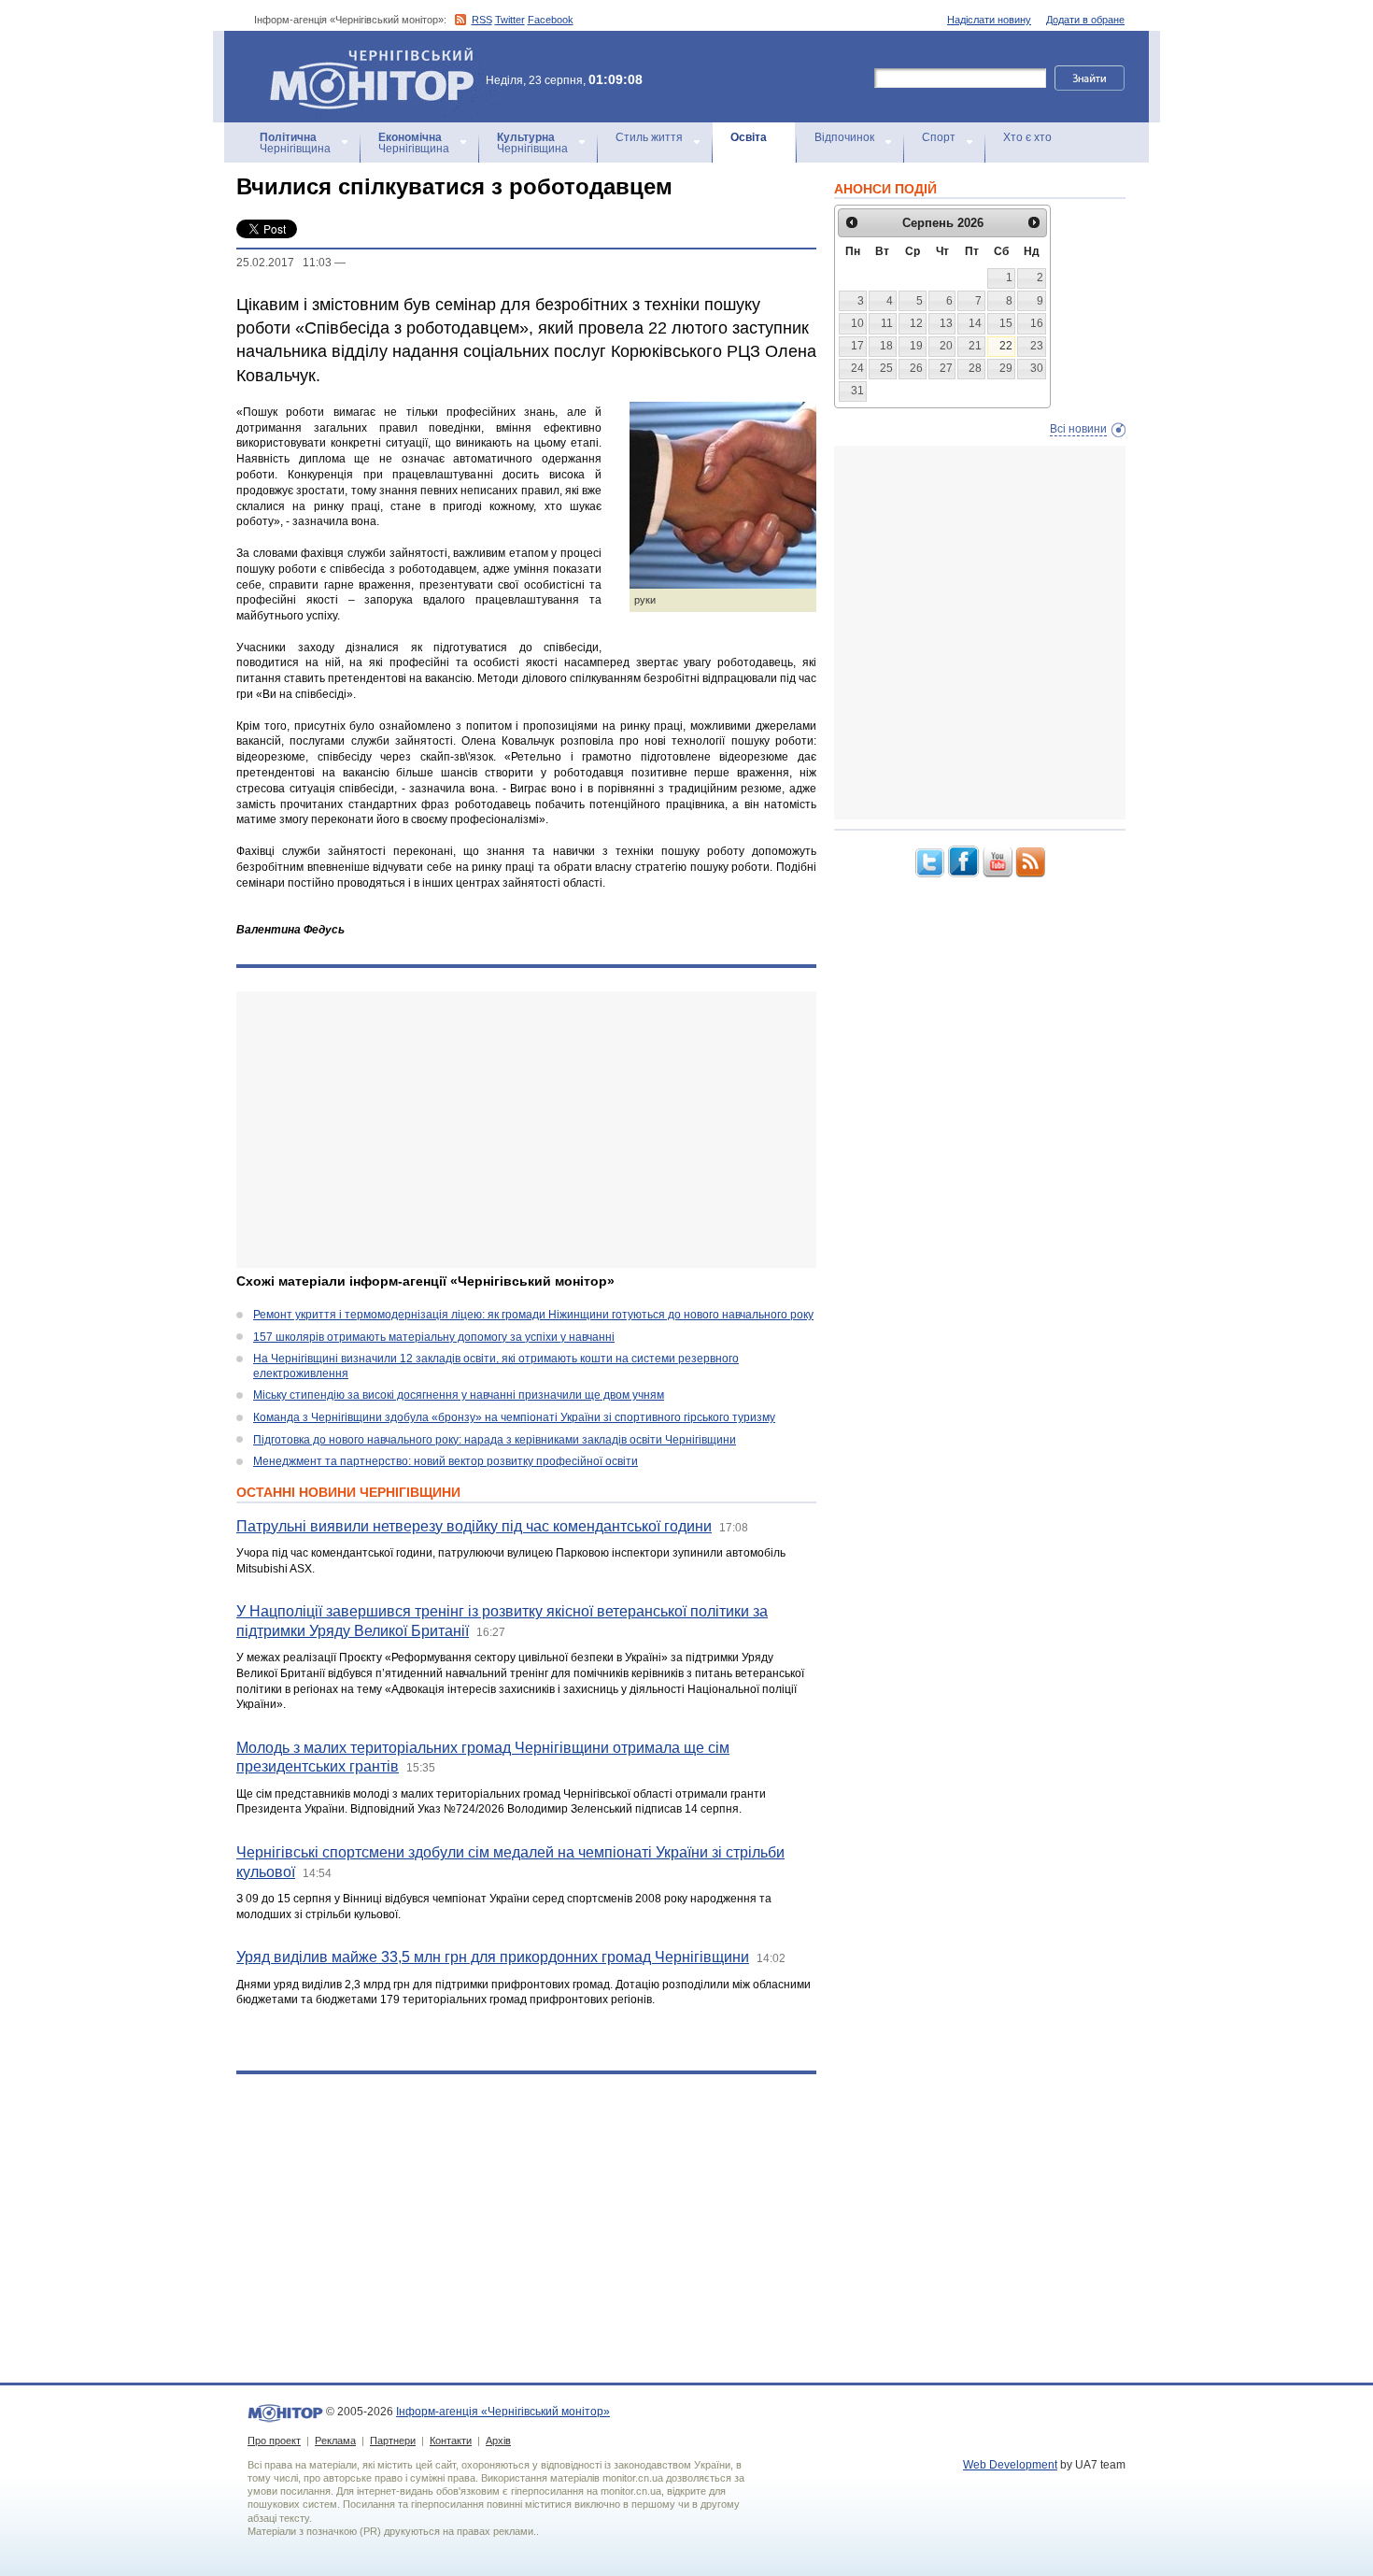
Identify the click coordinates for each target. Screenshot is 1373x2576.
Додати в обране (1085, 20)
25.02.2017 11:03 (284, 263)
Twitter (510, 20)
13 (946, 323)
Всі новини (1078, 429)
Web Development (1010, 2465)
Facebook (551, 20)
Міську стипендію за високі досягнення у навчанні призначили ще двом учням (459, 1395)
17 (857, 346)
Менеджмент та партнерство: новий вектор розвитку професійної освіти (446, 1461)
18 (886, 346)
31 (857, 391)
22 (1006, 346)
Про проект (274, 2441)
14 (975, 323)
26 (916, 368)
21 (975, 346)
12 (916, 323)
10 (857, 323)
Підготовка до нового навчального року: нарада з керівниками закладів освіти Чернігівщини (495, 1440)
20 (946, 346)
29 (1006, 368)
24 (857, 368)
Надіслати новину (989, 20)
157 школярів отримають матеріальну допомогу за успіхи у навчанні (434, 1337)
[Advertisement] (526, 1130)
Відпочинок (844, 137)
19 (916, 346)
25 (886, 368)
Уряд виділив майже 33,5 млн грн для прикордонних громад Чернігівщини (493, 1957)
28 (975, 368)
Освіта (749, 137)
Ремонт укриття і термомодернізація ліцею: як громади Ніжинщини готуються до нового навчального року (533, 1315)
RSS (482, 20)
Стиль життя (649, 137)
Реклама (335, 2441)
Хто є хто (1027, 137)
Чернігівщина (295, 143)
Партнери (393, 2441)
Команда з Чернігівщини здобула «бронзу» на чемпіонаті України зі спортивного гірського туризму (514, 1417)
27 (946, 368)
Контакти (451, 2441)
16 (1037, 323)
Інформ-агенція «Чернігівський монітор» (363, 56)
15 (1006, 323)
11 (887, 323)
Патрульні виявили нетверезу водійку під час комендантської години (474, 1526)
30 (1037, 368)
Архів (498, 2441)
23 (1037, 346)
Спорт (939, 137)
